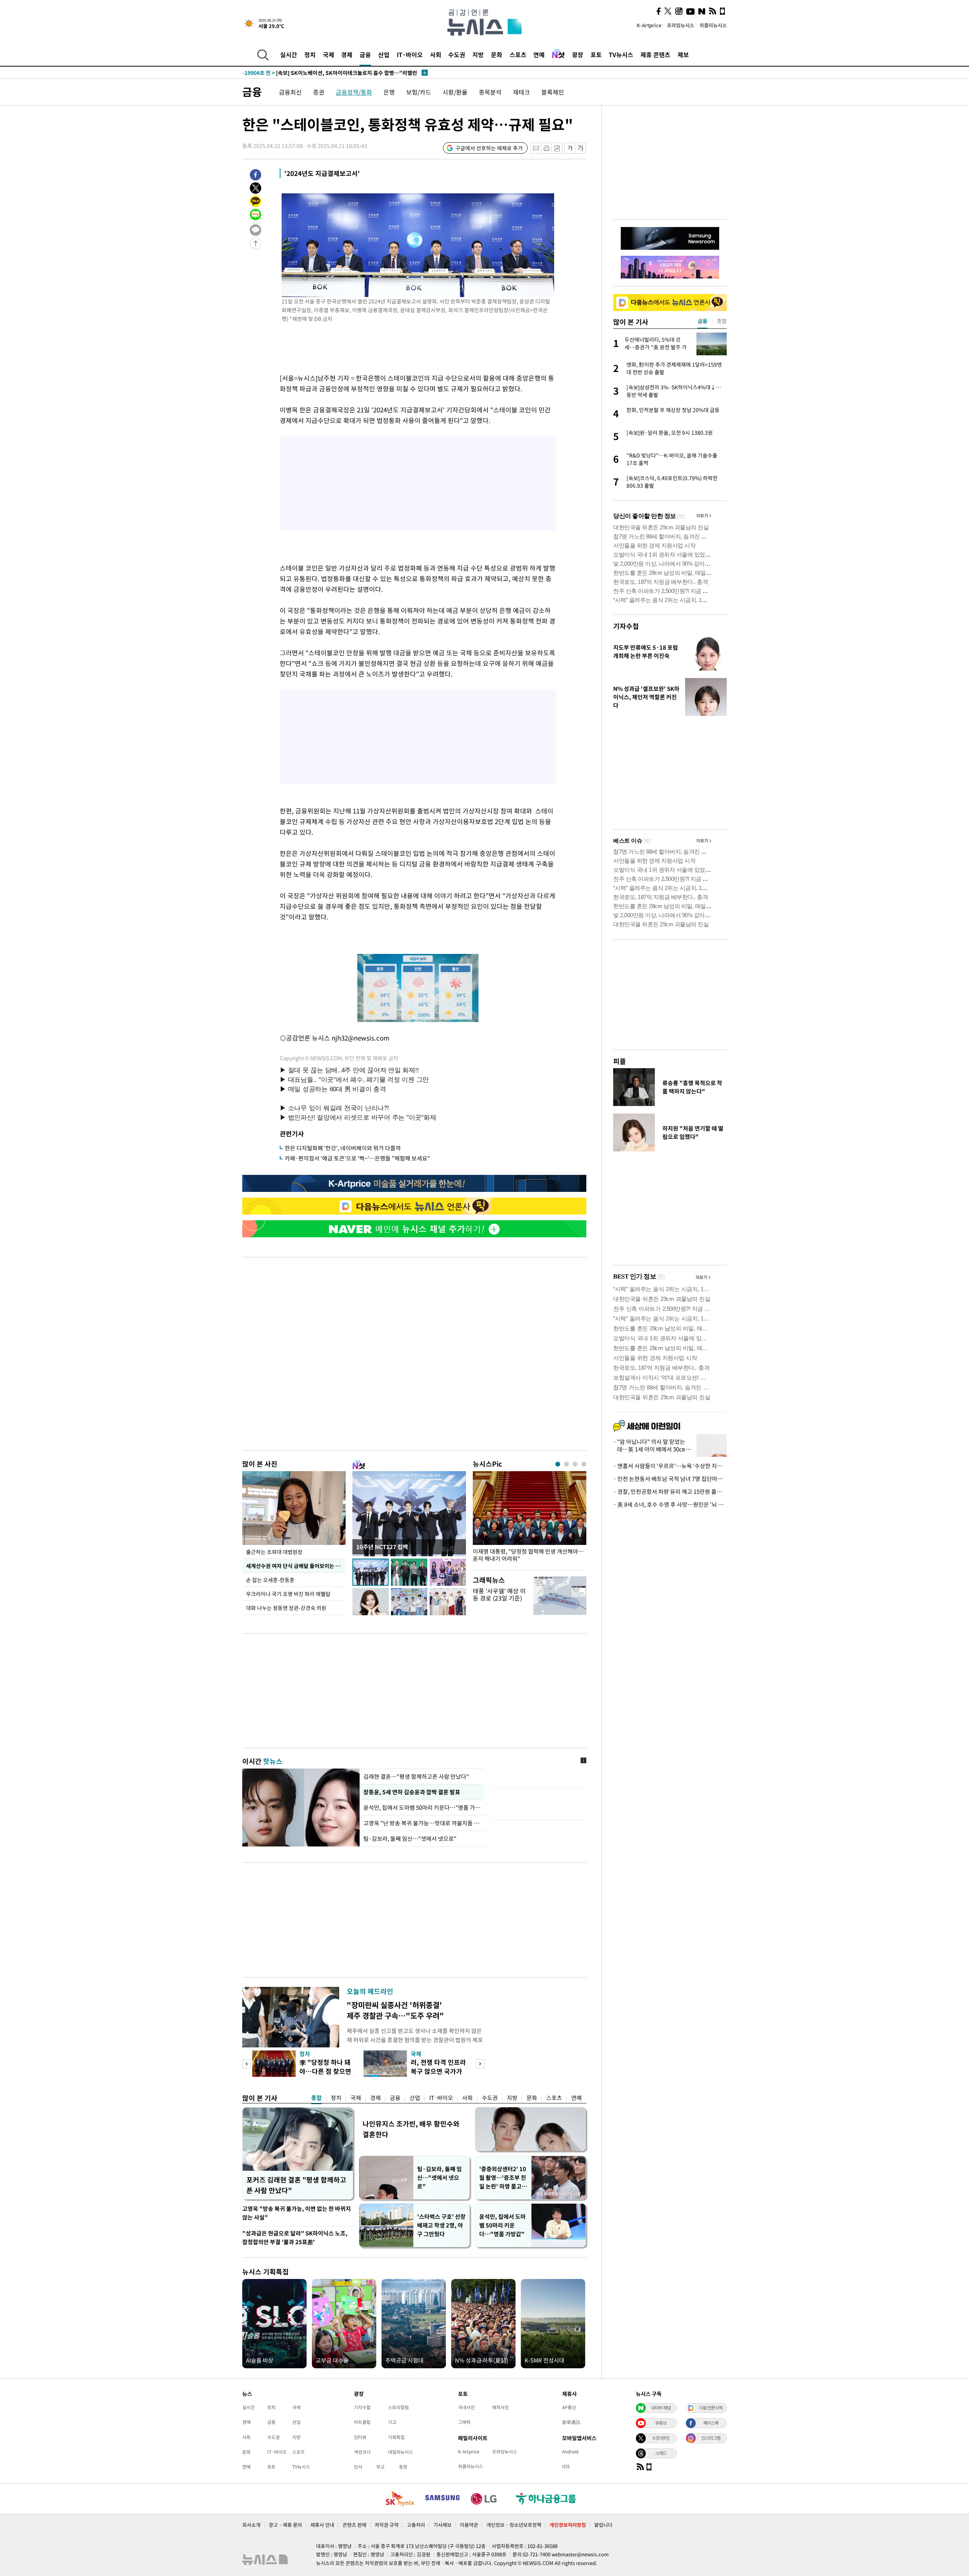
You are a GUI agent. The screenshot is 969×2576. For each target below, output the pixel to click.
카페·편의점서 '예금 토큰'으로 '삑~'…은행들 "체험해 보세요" (357, 1158)
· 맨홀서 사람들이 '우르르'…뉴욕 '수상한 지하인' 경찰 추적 (670, 1466)
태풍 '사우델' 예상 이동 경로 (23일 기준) (499, 1594)
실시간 (289, 54)
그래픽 (464, 2422)
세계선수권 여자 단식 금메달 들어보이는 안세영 (296, 1566)
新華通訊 (571, 2422)
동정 (403, 2467)
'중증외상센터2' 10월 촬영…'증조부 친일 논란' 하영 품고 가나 (503, 2178)
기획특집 (396, 2437)
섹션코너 (362, 2452)
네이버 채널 (661, 2408)
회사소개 (251, 2525)
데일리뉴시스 (400, 2452)
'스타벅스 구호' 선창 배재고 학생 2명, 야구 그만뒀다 (441, 2225)
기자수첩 (626, 626)
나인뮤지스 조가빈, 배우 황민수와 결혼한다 (411, 2129)
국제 (329, 54)
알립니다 (603, 2525)
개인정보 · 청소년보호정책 (514, 2525)
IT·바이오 (410, 54)
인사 (358, 2467)
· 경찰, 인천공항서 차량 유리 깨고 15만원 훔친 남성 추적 (670, 1492)
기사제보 (442, 2525)
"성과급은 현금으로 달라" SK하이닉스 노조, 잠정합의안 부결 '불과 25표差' (295, 2238)
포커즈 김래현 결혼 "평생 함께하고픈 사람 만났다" (296, 2185)
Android (570, 2452)
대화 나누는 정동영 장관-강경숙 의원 (286, 1608)
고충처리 (416, 2525)
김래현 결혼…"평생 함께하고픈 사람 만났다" (416, 1776)
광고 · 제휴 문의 (285, 2525)
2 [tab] (566, 1464)
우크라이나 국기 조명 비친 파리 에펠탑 (288, 1594)
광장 (578, 54)
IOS (566, 2466)
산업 (384, 54)
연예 (539, 54)
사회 (436, 54)
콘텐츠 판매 (354, 2525)
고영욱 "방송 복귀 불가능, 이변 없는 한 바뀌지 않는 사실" (297, 2213)
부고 (380, 2467)
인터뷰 (360, 2437)
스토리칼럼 (398, 2407)
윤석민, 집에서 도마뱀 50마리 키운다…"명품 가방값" (422, 1808)
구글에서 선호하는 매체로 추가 (489, 148)
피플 (620, 1061)
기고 (392, 2422)
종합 (316, 2098)
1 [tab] (558, 1464)
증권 (319, 92)
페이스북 (711, 2423)
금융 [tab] (703, 321)
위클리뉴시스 (713, 25)
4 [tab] (584, 1464)
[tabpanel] (530, 1519)
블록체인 (553, 92)
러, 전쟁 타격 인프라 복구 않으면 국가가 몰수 (438, 2071)
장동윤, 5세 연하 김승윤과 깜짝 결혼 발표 (411, 1792)
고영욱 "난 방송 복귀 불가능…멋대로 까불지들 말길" (422, 1823)
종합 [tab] (722, 321)
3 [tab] (575, 1464)
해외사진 (500, 2407)
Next (480, 2064)
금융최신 (290, 92)
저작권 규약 (387, 2525)
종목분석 (490, 92)
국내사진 (466, 2407)
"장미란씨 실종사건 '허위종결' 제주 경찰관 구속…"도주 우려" (395, 2010)
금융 (365, 54)
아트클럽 (362, 2422)
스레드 (661, 2453)
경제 (347, 54)
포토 (596, 54)
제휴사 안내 (322, 2525)
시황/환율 (455, 92)
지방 (478, 54)
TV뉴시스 (621, 54)
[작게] (570, 148)
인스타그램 (711, 2438)
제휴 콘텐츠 (655, 54)
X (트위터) (661, 2438)
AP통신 (569, 2407)
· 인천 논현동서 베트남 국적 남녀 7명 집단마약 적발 (670, 1479)
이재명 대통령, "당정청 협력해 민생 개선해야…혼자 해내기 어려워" (528, 1555)
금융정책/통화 (354, 92)
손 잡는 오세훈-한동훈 (270, 1580)
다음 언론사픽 (711, 2408)
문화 (497, 54)
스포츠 (518, 54)
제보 (683, 54)
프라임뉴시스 (681, 25)
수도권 (457, 54)
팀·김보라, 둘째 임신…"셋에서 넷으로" (410, 1839)
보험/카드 (419, 92)
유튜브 (661, 2423)
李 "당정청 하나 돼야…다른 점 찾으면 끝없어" (325, 2071)
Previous (247, 2064)
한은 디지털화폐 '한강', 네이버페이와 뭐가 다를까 (343, 1148)
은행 (389, 92)
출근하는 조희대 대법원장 (274, 1552)
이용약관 (469, 2525)
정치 (310, 54)
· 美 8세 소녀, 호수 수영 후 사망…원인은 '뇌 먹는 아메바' (670, 1504)
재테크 (521, 92)
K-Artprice (649, 25)
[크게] (581, 148)
